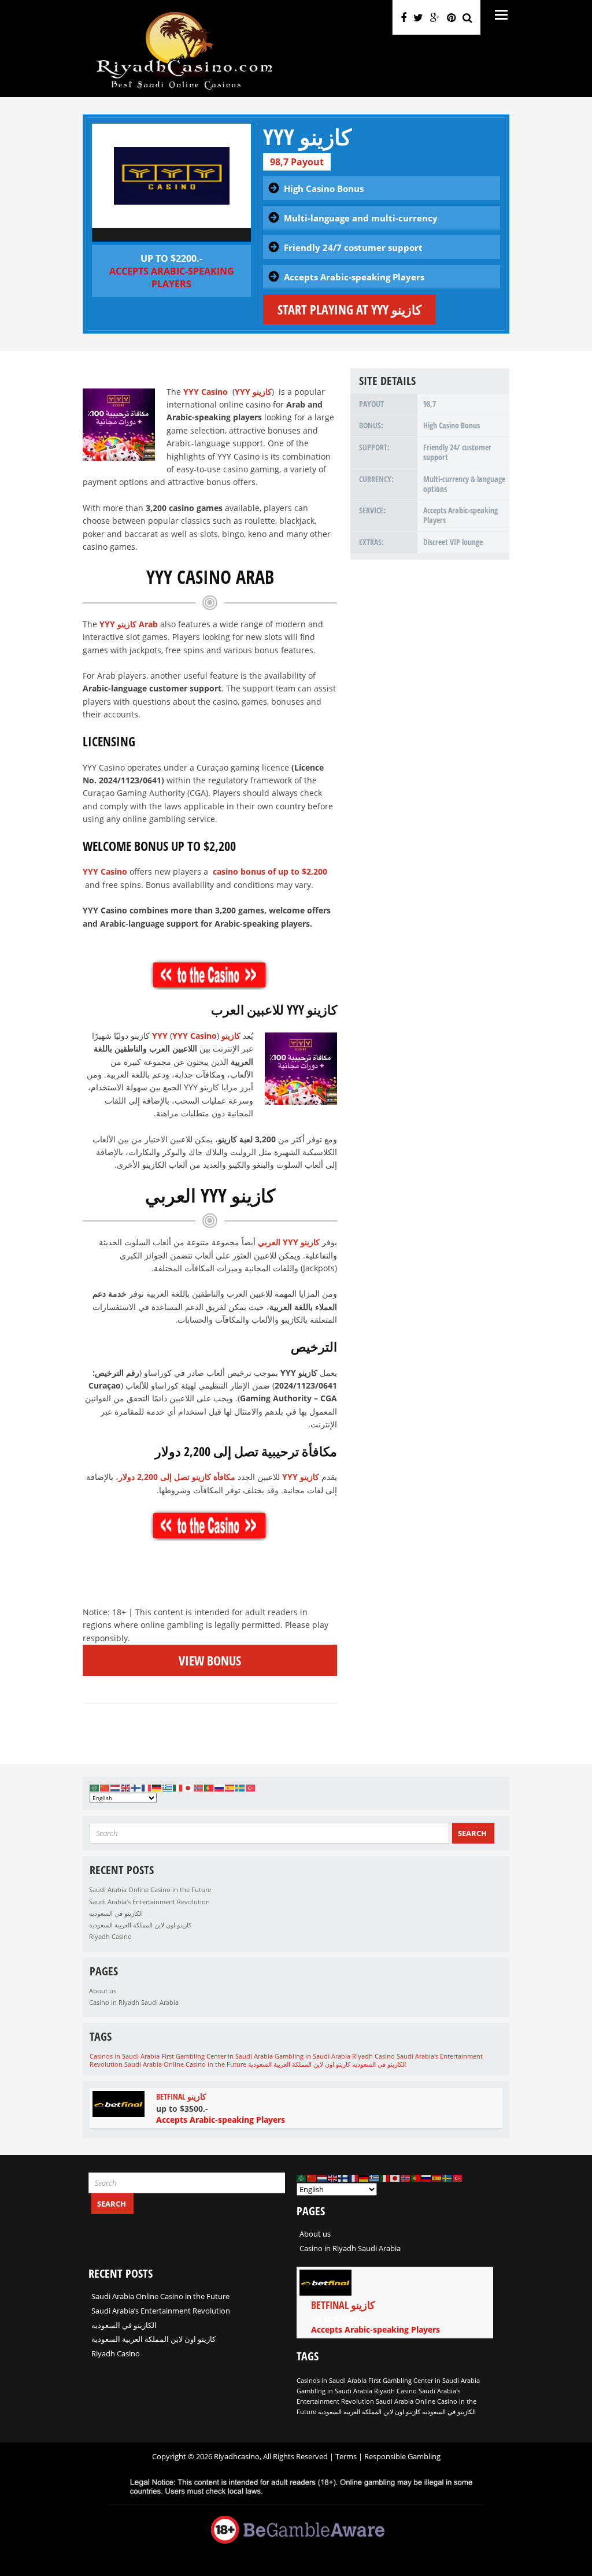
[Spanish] (230, 1787)
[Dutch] (116, 1787)
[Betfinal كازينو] (296, 2108)
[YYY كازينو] (171, 176)
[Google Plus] (435, 17)
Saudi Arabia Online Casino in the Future (150, 1890)
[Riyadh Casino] (184, 90)
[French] (147, 1787)
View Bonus (210, 1660)
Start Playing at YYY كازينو (349, 309)
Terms (347, 2456)
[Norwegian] (199, 1787)
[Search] (467, 17)
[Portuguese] (209, 1787)
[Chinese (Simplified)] (105, 1787)
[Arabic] (95, 1787)
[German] (157, 1787)
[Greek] (168, 1787)
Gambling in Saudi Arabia (312, 2056)
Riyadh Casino (110, 1936)
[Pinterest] (451, 17)
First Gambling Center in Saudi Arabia (217, 2056)
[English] (126, 1787)
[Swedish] (240, 1787)
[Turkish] (251, 1787)
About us (103, 1991)
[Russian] (220, 1787)
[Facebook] (404, 17)
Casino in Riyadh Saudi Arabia (134, 2002)
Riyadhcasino (237, 2456)
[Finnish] (136, 1787)
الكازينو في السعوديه (116, 1913)
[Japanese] (188, 1787)
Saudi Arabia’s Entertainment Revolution (149, 1902)
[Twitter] (418, 17)
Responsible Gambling (402, 2456)
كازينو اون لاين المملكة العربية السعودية (140, 1925)
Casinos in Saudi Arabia (125, 2056)
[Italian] (178, 1787)
